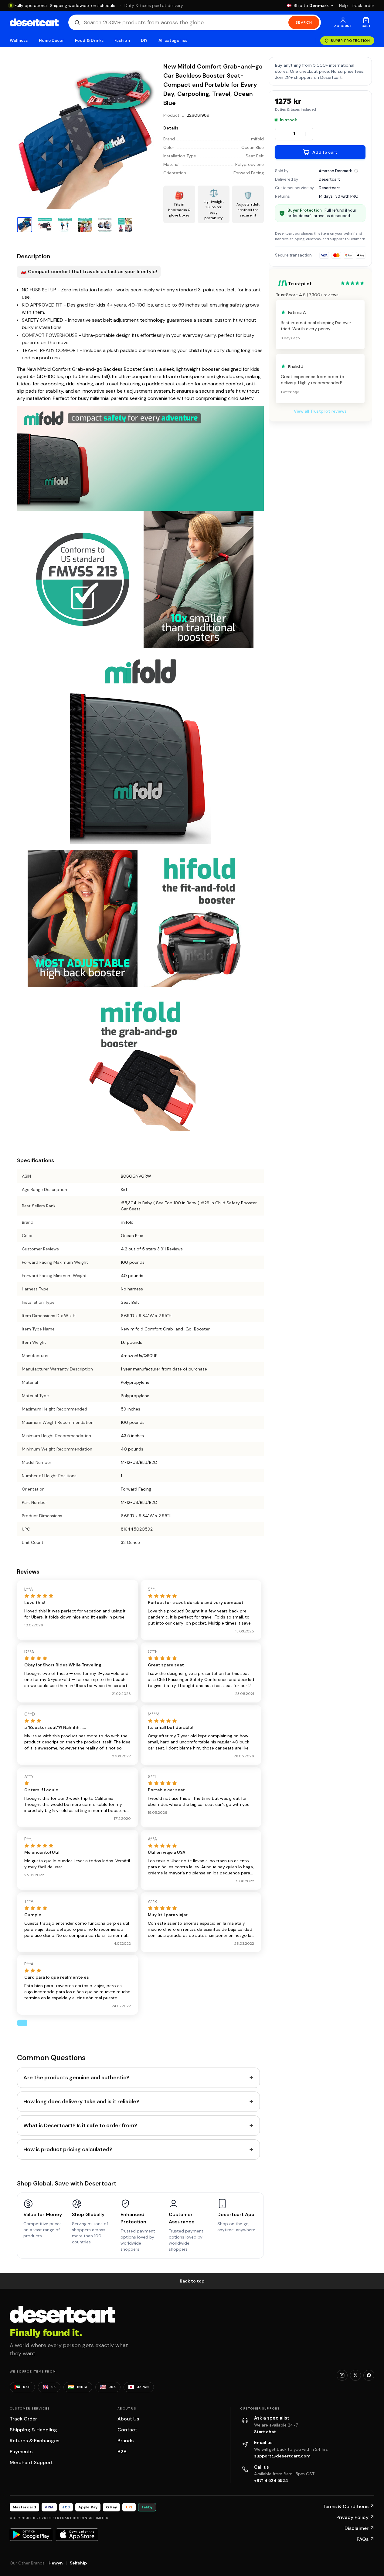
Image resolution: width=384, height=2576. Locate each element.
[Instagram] (342, 2375)
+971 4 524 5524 (271, 2480)
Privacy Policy (355, 2517)
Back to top (192, 2281)
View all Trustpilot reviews (320, 411)
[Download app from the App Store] (77, 2534)
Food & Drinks (89, 40)
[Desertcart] (34, 22)
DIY (144, 40)
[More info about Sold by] (356, 171)
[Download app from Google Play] (31, 2534)
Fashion (122, 40)
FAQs (365, 2539)
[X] (355, 2375)
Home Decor (52, 40)
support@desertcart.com (282, 2456)
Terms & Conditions (348, 2506)
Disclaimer (359, 2528)
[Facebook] (369, 2375)
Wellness (19, 40)
